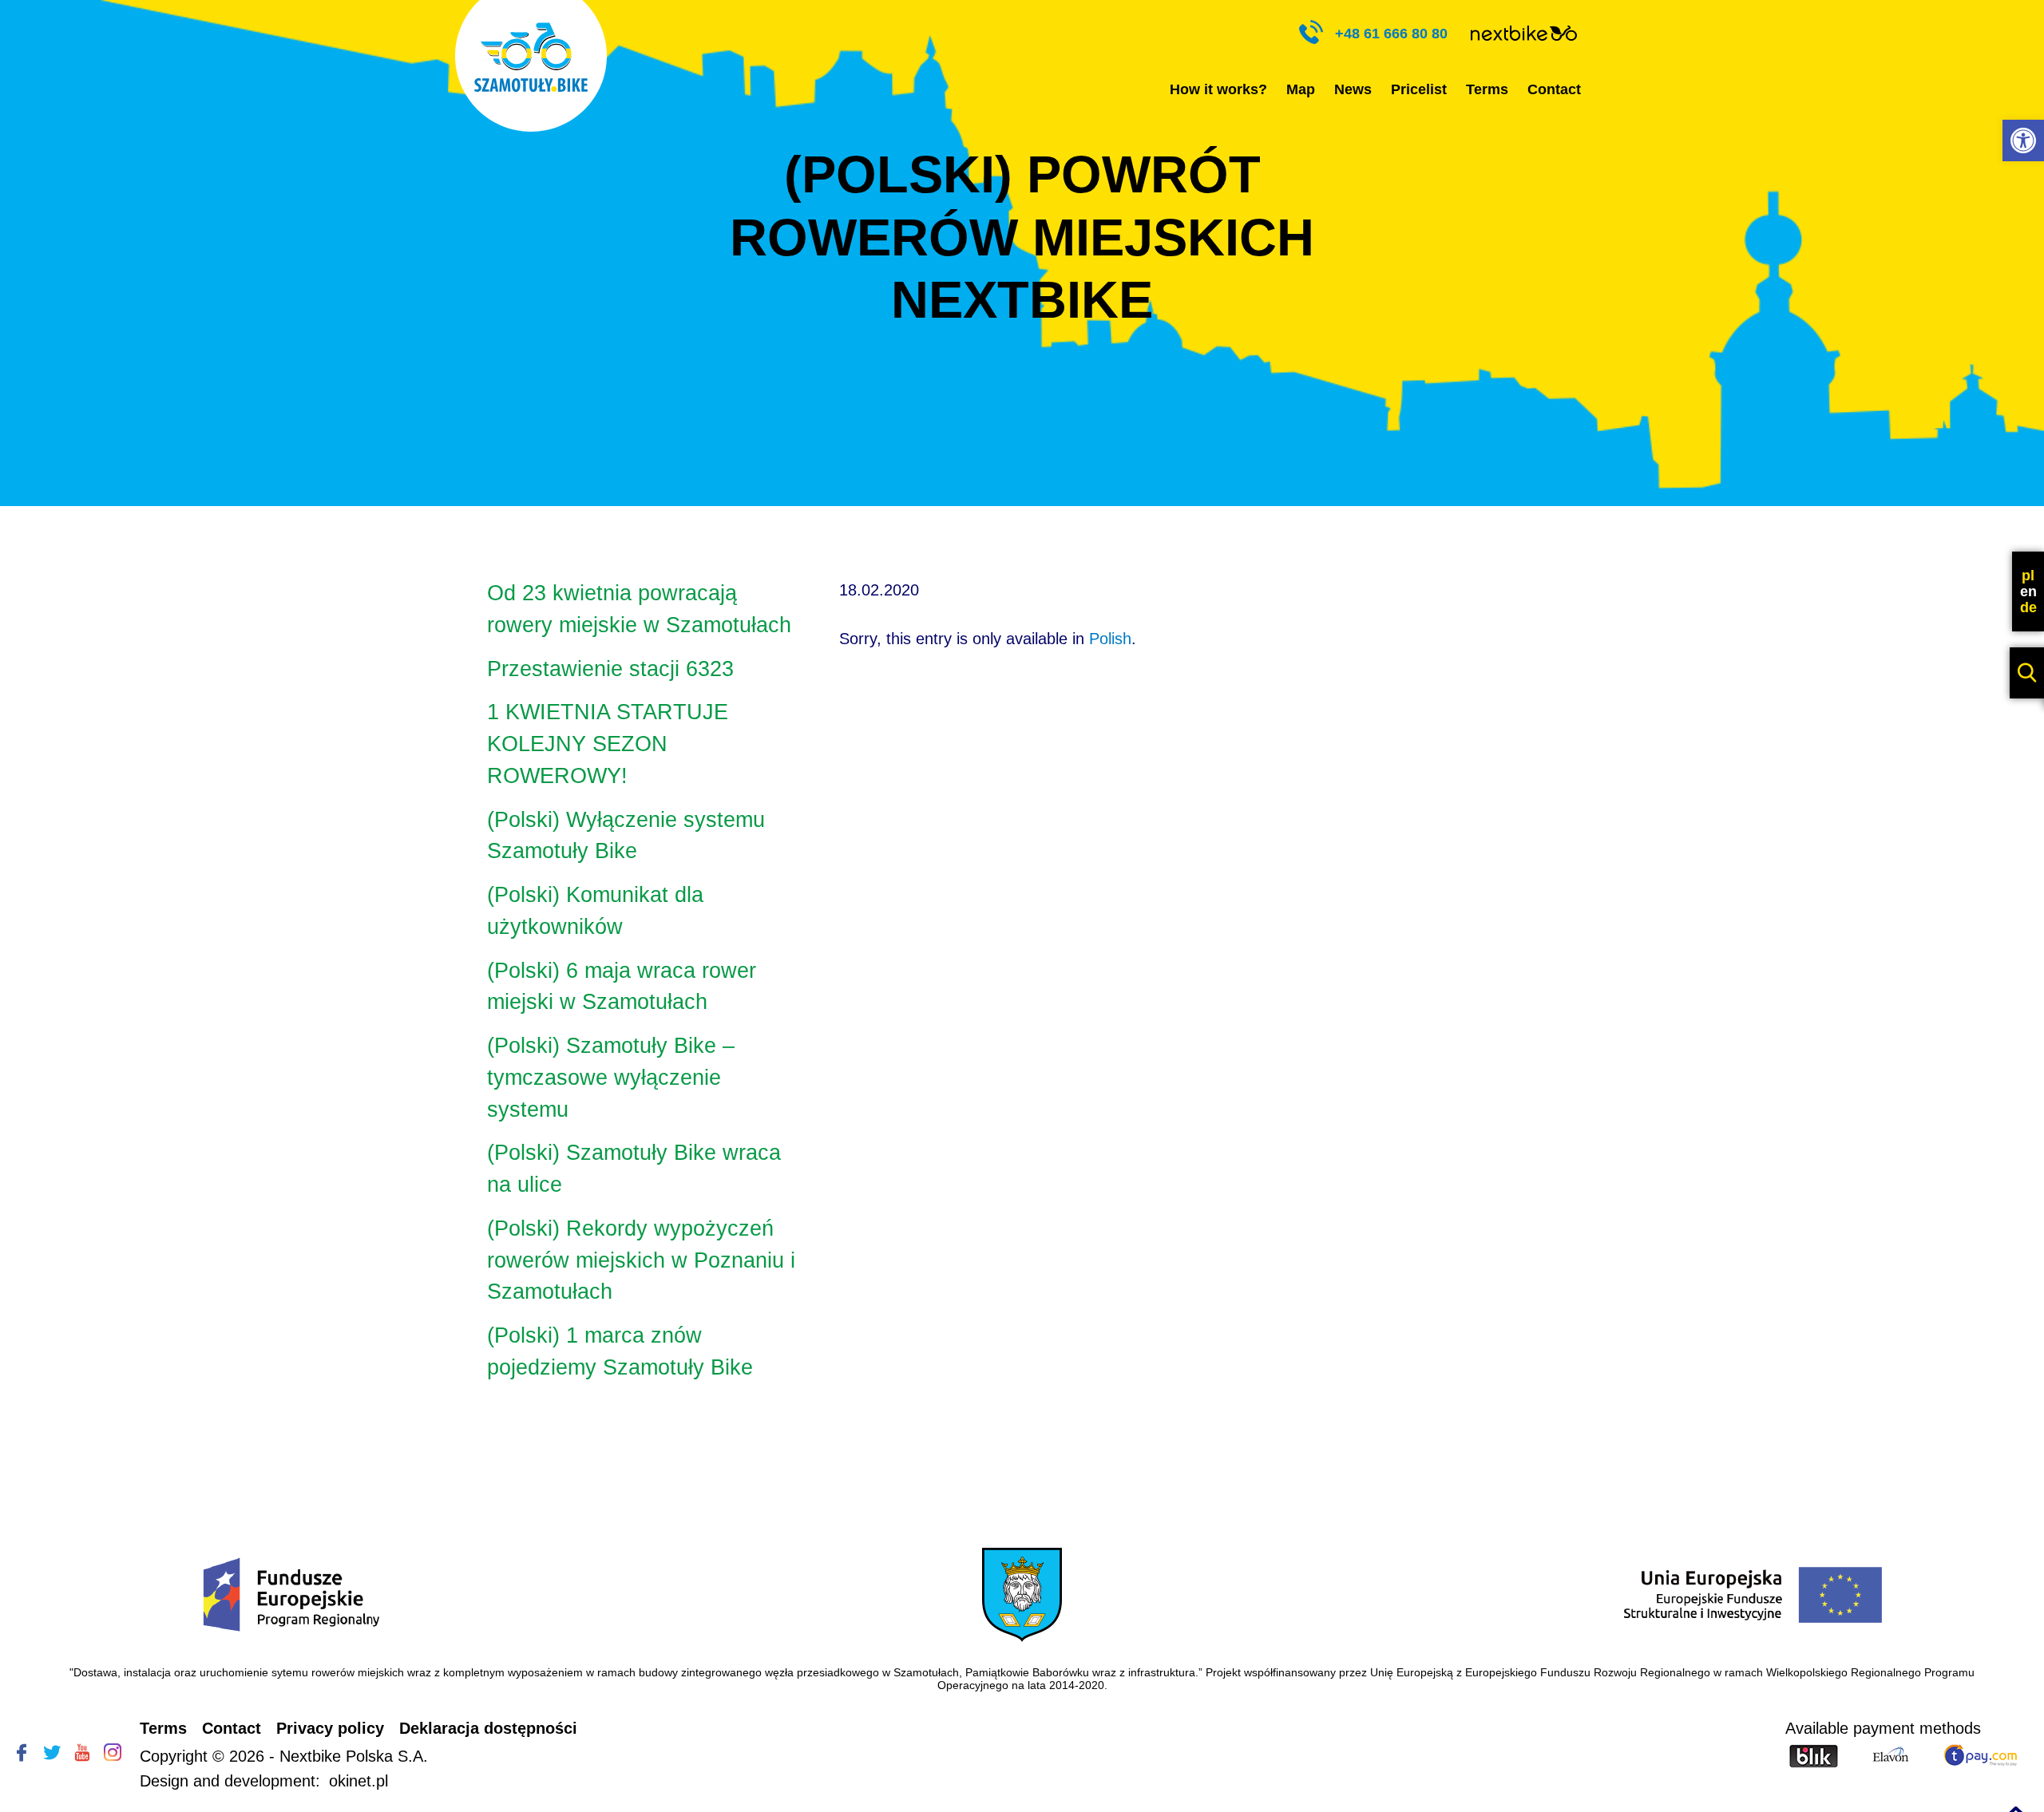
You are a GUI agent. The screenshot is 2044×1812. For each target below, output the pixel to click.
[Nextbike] (1524, 35)
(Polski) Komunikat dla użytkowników (595, 911)
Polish (1110, 639)
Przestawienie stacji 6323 (610, 669)
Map (1301, 89)
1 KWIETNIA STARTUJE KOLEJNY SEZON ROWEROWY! (608, 744)
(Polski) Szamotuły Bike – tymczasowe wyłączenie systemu (611, 1078)
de (2028, 607)
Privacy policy (330, 1728)
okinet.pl (358, 1781)
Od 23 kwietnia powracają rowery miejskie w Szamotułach (639, 609)
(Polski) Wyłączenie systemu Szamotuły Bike (626, 836)
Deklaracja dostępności (488, 1728)
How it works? (1218, 89)
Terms (1487, 89)
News (1353, 89)
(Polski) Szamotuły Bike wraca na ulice (634, 1169)
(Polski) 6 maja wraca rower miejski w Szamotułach (622, 987)
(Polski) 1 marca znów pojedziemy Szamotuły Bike (620, 1351)
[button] (2023, 140)
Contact (1554, 89)
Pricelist (1419, 89)
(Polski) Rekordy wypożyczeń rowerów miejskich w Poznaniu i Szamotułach (641, 1260)
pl (2028, 576)
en (2028, 591)
